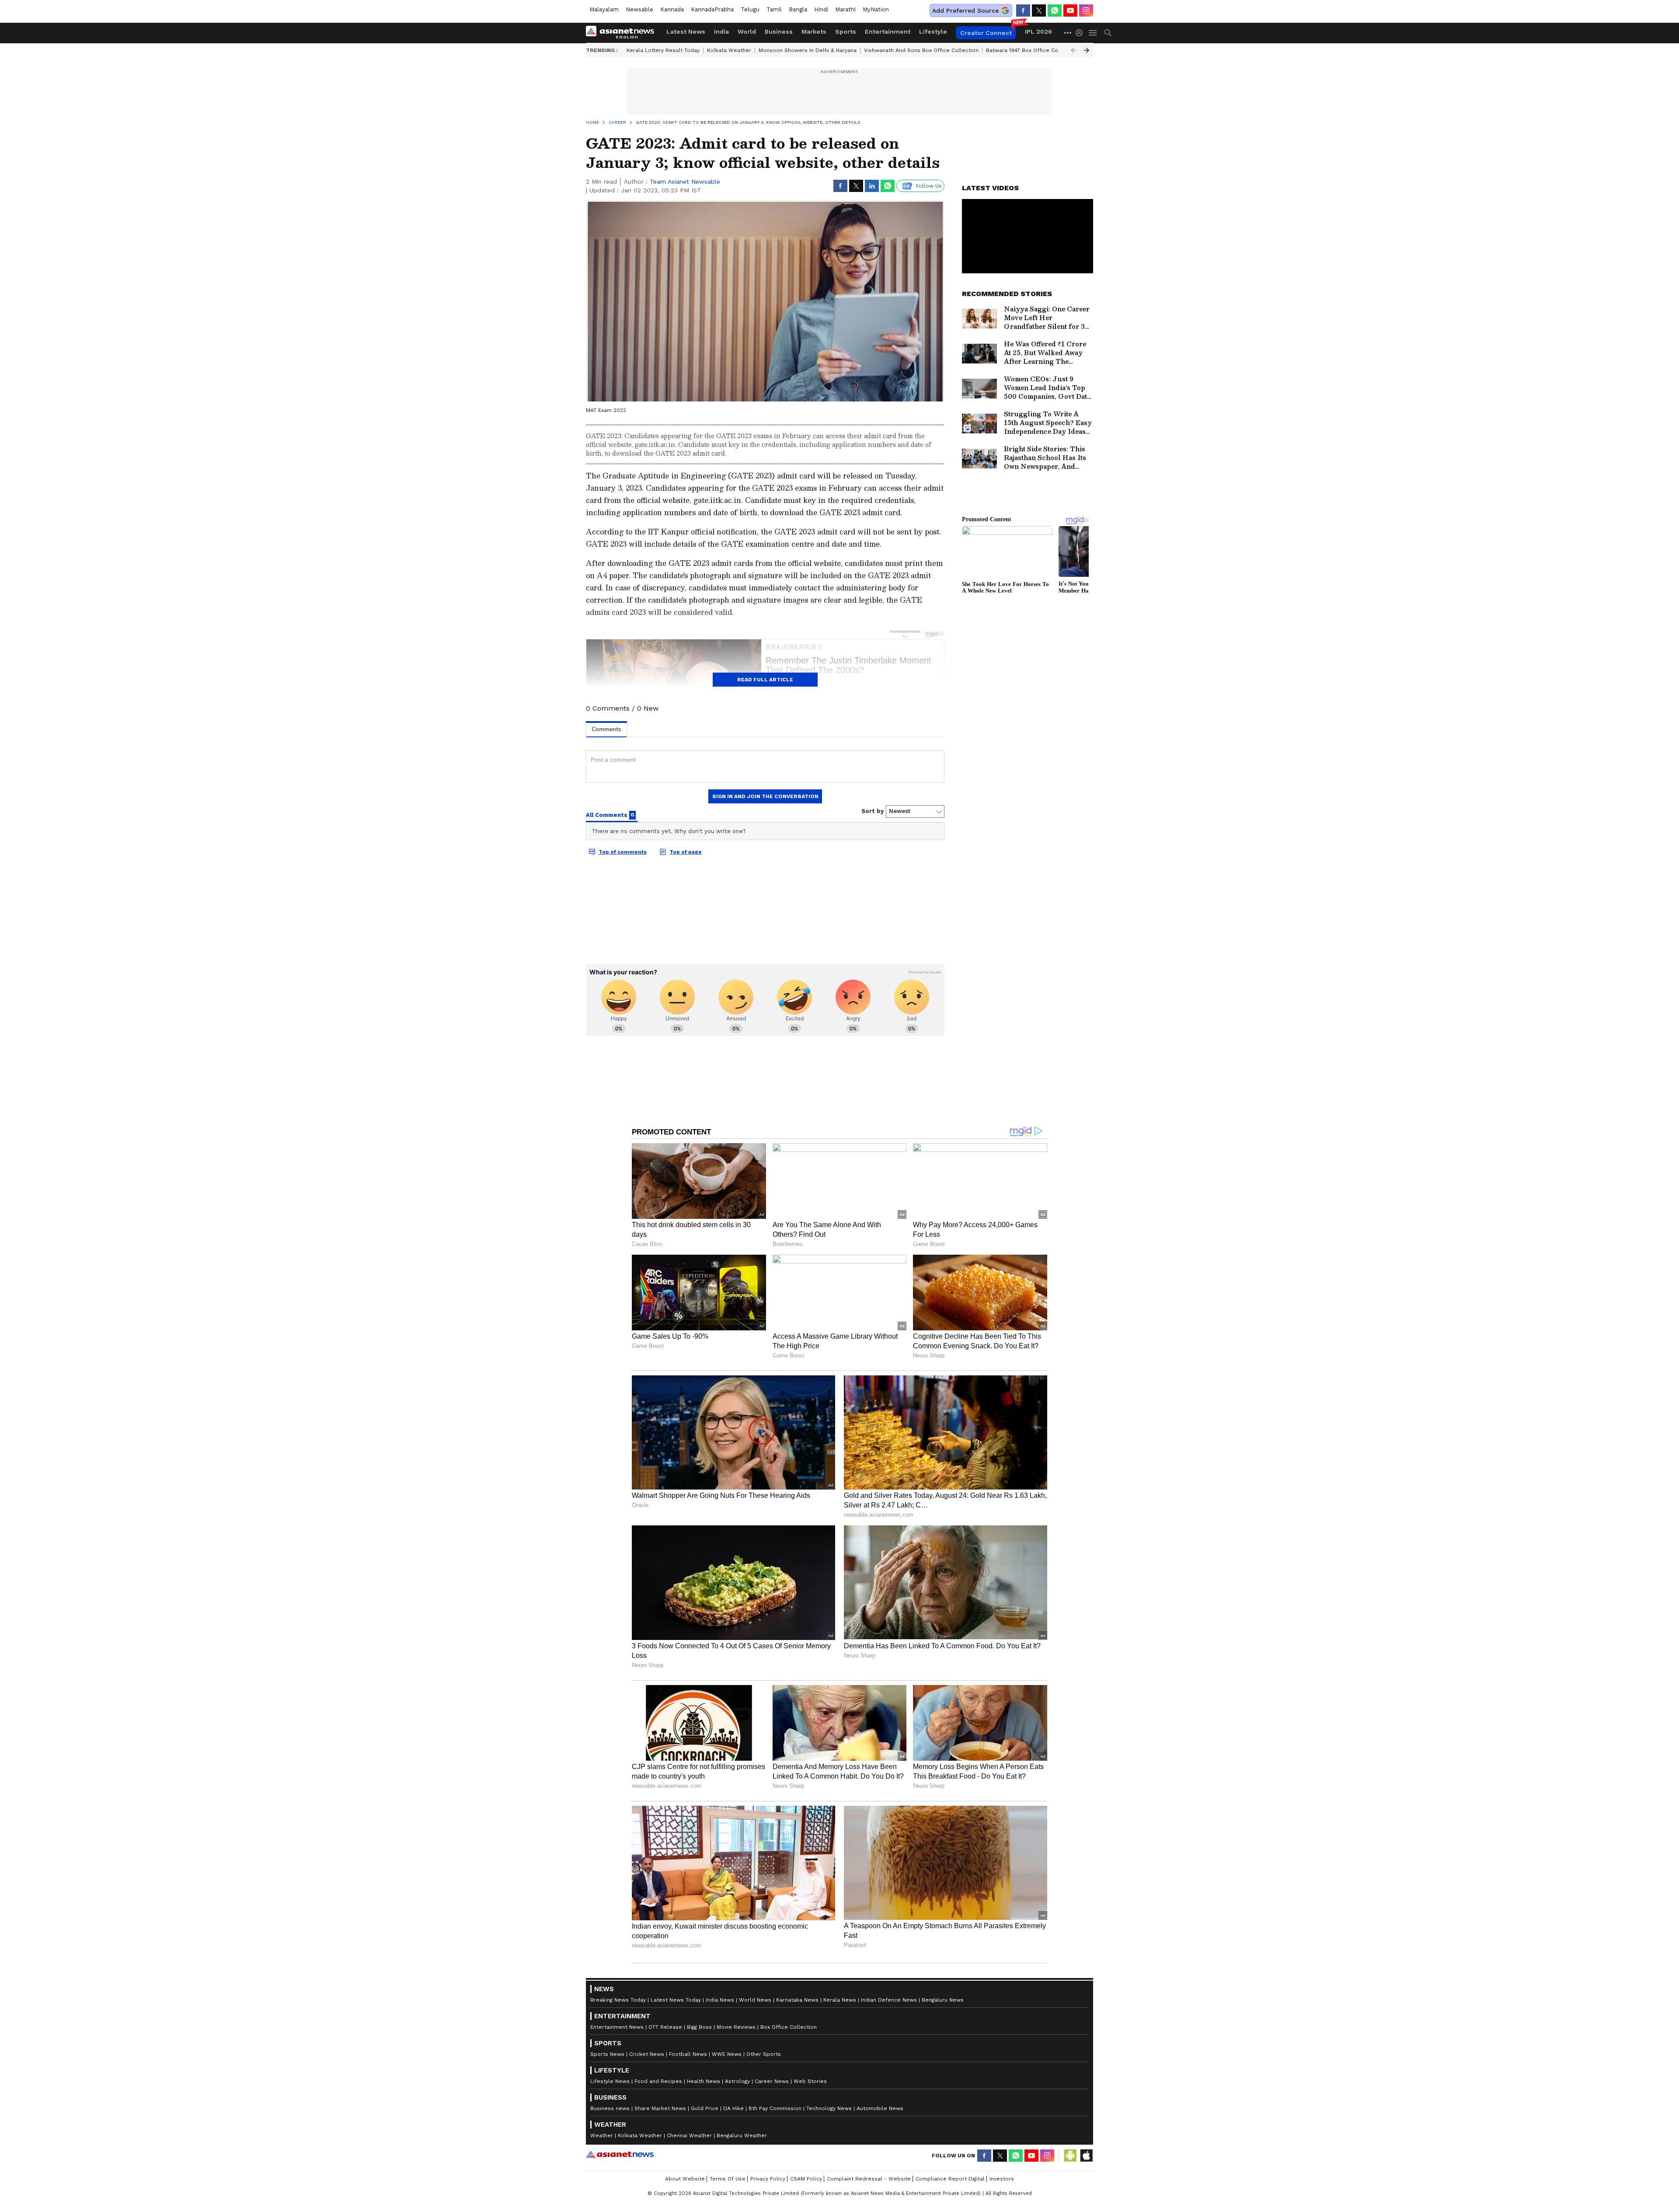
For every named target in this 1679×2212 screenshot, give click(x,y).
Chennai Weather (689, 2135)
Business (779, 31)
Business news (610, 2108)
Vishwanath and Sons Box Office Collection (921, 50)
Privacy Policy (768, 2179)
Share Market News (660, 2108)
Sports (846, 31)
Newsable (639, 9)
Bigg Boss (699, 2027)
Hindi (821, 9)
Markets (814, 31)
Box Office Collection (789, 2027)
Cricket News (647, 2054)
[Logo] (623, 33)
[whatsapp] (1055, 10)
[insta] (1086, 10)
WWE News (727, 2054)
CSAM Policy (806, 2179)
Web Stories (810, 2081)
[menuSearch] (1108, 33)
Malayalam (604, 9)
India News (720, 2000)
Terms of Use (728, 2179)
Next (1087, 50)
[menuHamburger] (1093, 33)
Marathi (845, 9)
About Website (685, 2179)
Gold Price (705, 2108)
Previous (1073, 50)
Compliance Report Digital (950, 2179)
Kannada (672, 9)
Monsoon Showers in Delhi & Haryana (808, 50)
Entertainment (888, 31)
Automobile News (880, 2108)
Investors (1002, 2179)
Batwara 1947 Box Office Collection (1032, 50)
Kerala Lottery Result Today (663, 50)
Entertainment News (617, 2027)
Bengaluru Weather (742, 2135)
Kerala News (840, 2000)
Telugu (750, 9)
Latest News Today (676, 2000)
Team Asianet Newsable (685, 181)
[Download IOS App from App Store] (1086, 2156)
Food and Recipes (658, 2081)
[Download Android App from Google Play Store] (1070, 2156)
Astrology (737, 2081)
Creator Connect (986, 33)
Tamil (774, 9)
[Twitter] (1039, 10)
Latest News (686, 31)
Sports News (607, 2054)
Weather (602, 2135)
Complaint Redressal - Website (869, 2179)
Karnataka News (797, 2000)
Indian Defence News (889, 2000)
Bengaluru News (943, 2000)
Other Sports (764, 2054)
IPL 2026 (1038, 31)
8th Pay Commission (775, 2108)
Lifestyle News (610, 2081)
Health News (704, 2081)
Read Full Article (765, 680)
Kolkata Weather (729, 50)
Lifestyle (933, 31)
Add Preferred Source (965, 10)
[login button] (1081, 33)
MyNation (876, 9)
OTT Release (665, 2027)
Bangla (798, 9)
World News (755, 2000)
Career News (772, 2081)
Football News (688, 2054)
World (747, 31)
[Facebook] (1023, 10)
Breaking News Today (618, 2000)
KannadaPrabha (712, 9)
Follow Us (929, 186)
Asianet (620, 2154)
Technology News (829, 2108)
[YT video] (1070, 10)
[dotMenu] (1068, 33)
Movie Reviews (736, 2027)
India (721, 31)
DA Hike (733, 2108)
